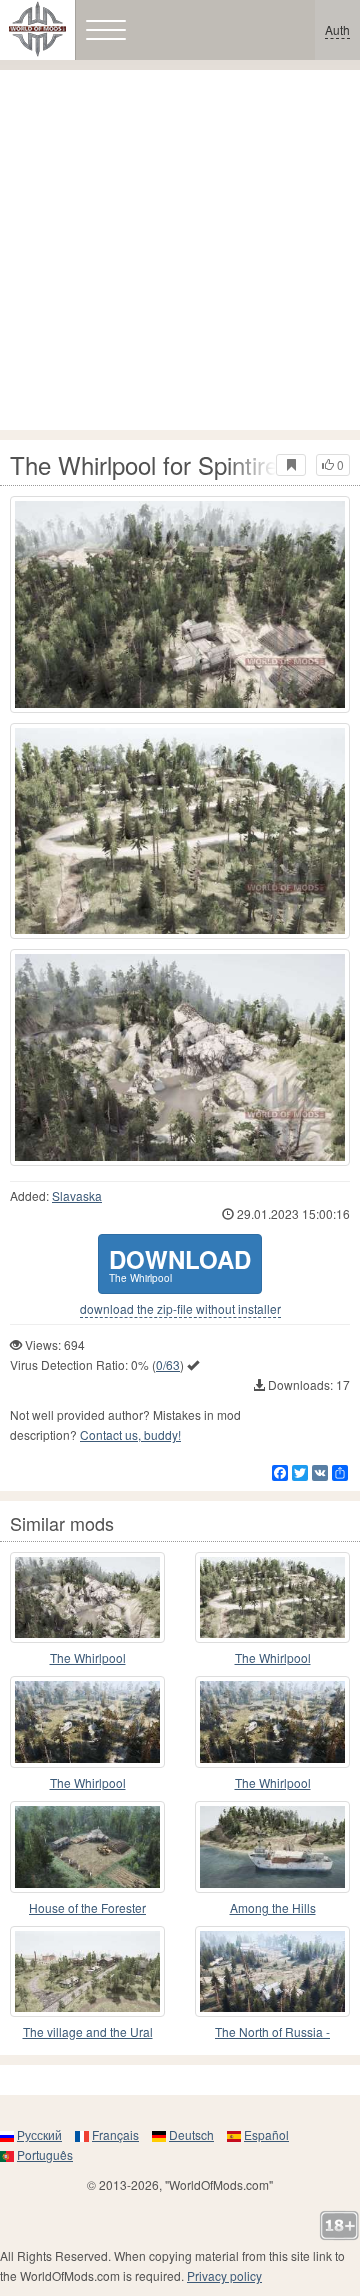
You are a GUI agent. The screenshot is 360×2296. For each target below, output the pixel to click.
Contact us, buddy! (130, 1434)
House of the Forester (87, 1907)
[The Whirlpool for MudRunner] (87, 1598)
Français (115, 2134)
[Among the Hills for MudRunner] (272, 1847)
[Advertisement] (180, 250)
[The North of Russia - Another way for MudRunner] (272, 1972)
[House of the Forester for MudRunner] (87, 1847)
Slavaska (77, 1195)
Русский (39, 2134)
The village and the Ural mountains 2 (88, 2032)
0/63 (168, 1364)
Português (45, 2154)
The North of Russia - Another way (272, 2032)
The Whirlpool (88, 1657)
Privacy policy (224, 2275)
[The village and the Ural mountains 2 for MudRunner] (87, 1972)
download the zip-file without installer (180, 1309)
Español (266, 2134)
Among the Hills (273, 1907)
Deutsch (191, 2134)
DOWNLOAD (180, 1263)
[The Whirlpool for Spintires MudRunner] (180, 604)
